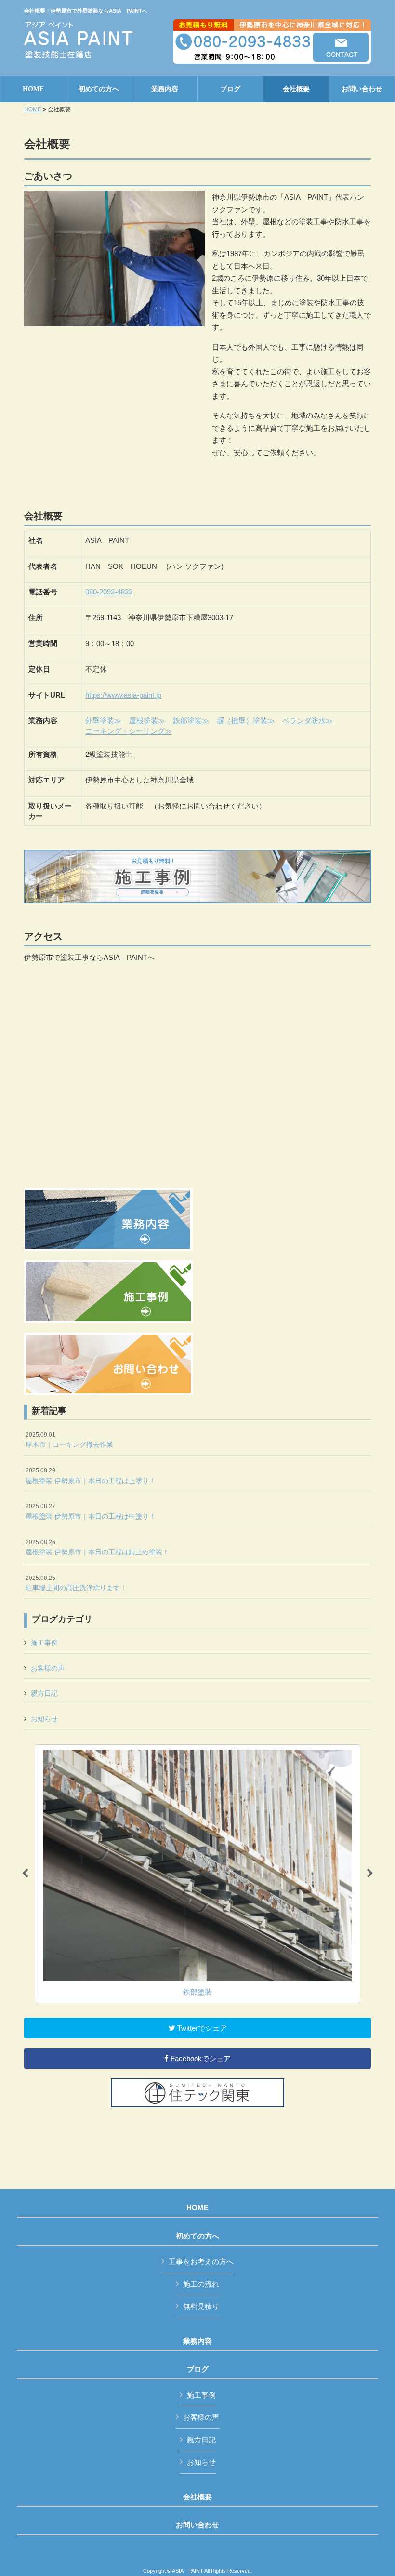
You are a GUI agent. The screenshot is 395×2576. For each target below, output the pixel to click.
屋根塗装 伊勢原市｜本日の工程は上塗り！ (91, 1476)
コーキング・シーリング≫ (129, 731)
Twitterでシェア (201, 2028)
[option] (197, 1874)
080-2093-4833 (109, 592)
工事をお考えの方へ (201, 2261)
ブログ (198, 2369)
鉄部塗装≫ (191, 721)
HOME (33, 109)
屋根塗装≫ (147, 721)
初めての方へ (197, 2236)
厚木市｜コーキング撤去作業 (69, 1440)
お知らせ (44, 1719)
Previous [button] (25, 1874)
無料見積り (201, 2306)
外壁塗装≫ (103, 721)
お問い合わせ (197, 2525)
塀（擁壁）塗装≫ (246, 721)
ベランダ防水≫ (308, 721)
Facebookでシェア (200, 2058)
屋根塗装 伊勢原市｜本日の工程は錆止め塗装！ (97, 1548)
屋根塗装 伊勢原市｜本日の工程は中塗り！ (91, 1511)
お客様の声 (48, 1668)
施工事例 (44, 1643)
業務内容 (197, 2341)
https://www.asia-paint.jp (123, 695)
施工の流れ (201, 2284)
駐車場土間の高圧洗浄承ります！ (76, 1583)
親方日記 (44, 1693)
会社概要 (197, 2497)
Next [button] (370, 1874)
